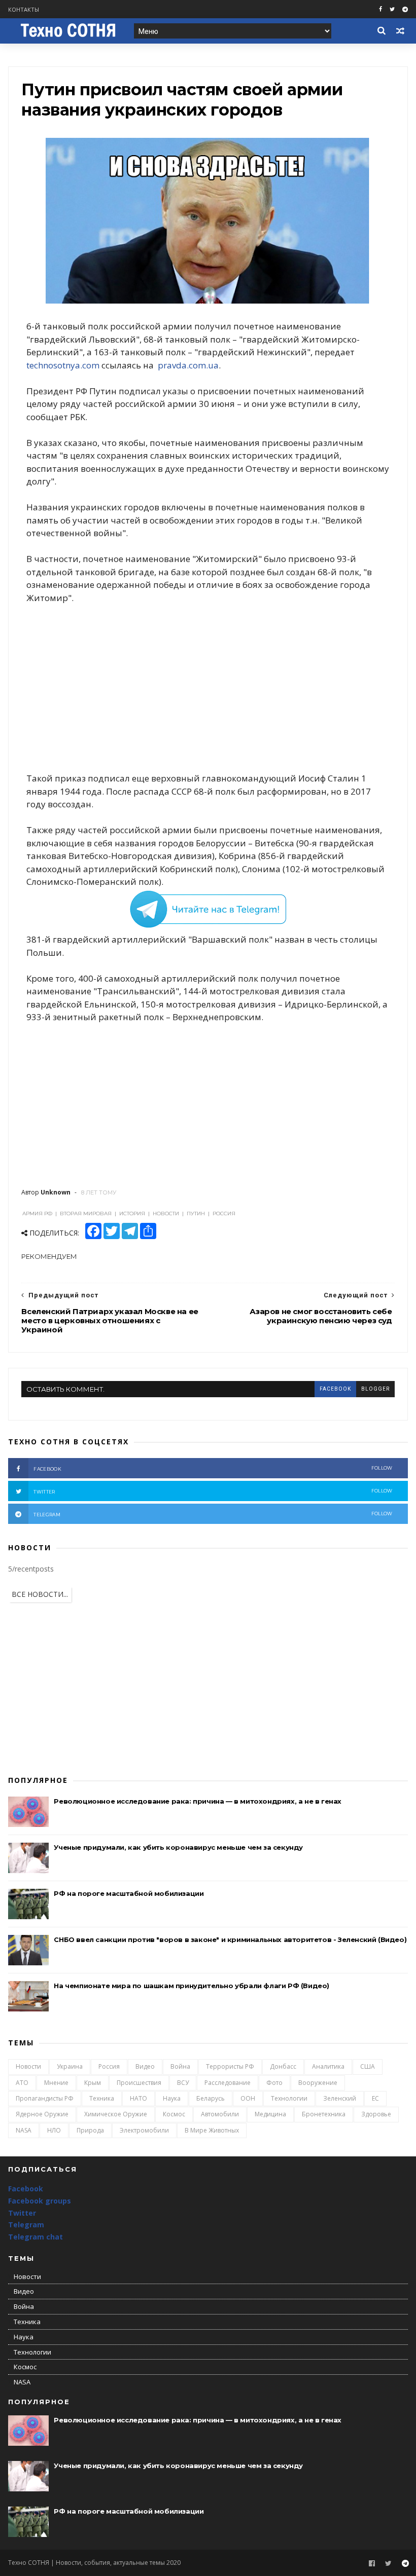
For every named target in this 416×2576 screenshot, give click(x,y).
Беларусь (211, 2098)
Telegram (26, 2225)
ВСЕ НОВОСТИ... (40, 1594)
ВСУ (183, 2083)
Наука (172, 2098)
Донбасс (283, 2066)
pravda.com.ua (188, 365)
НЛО (54, 2130)
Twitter (22, 2213)
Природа (90, 2130)
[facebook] (380, 9)
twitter (213, 1491)
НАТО (138, 2098)
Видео (145, 2066)
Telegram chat (36, 2237)
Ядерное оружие (42, 2114)
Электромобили (144, 2130)
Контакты (24, 9)
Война (180, 2066)
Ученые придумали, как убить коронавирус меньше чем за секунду (178, 1847)
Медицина (270, 2114)
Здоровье (376, 2114)
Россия (109, 2066)
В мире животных (212, 2130)
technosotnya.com (63, 365)
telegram (213, 1514)
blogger (375, 1389)
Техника (102, 2098)
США (368, 2066)
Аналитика (328, 2066)
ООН (248, 2098)
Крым (93, 2083)
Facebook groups (40, 2201)
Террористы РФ (230, 2066)
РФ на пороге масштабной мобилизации (129, 1893)
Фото (274, 2083)
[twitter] (392, 9)
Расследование (228, 2083)
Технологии (289, 2098)
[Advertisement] (208, 688)
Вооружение (318, 2083)
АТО (22, 2083)
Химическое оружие (116, 2114)
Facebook (26, 2189)
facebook (335, 1389)
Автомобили (220, 2114)
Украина (70, 2066)
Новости (28, 2066)
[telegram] (405, 9)
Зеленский (340, 2098)
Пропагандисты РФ (45, 2098)
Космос (174, 2114)
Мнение (56, 2083)
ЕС (375, 2098)
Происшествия (139, 2083)
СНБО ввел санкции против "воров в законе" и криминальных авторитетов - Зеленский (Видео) (230, 1939)
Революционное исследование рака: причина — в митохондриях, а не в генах (198, 1801)
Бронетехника (324, 2114)
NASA (24, 2130)
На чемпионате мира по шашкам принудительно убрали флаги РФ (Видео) (192, 1986)
